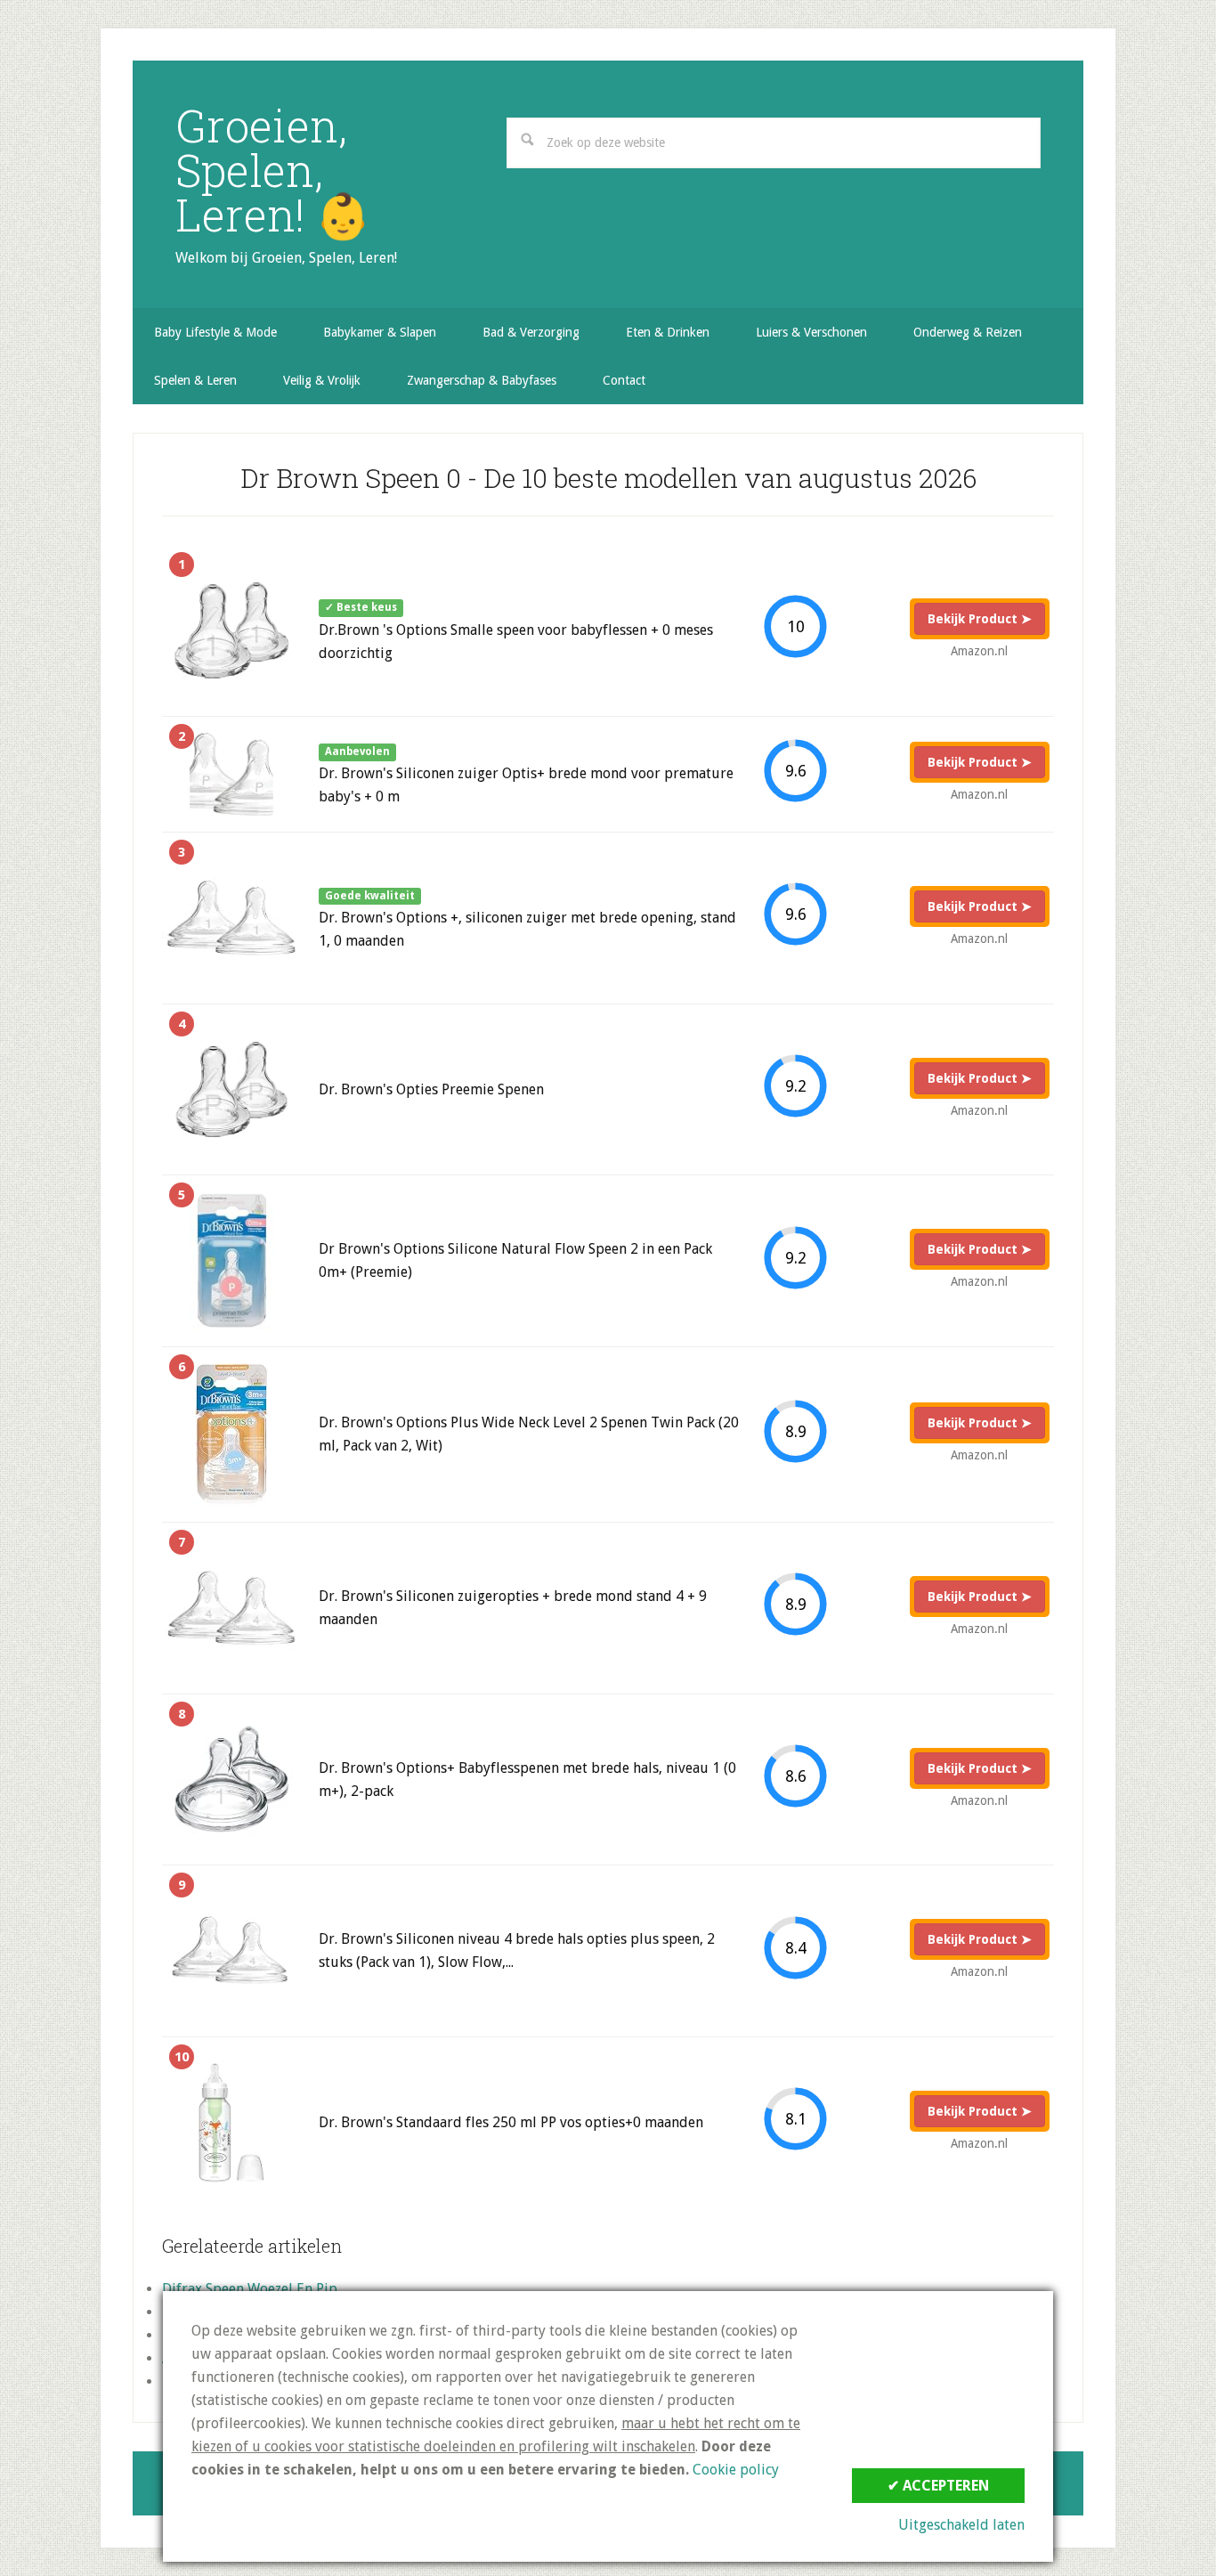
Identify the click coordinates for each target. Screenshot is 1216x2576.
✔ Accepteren (938, 2486)
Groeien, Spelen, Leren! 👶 (273, 170)
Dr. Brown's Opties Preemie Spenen (431, 1089)
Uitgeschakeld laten (961, 2525)
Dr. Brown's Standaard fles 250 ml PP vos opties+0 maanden (511, 2122)
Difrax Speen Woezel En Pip (250, 2289)
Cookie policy (736, 2470)
